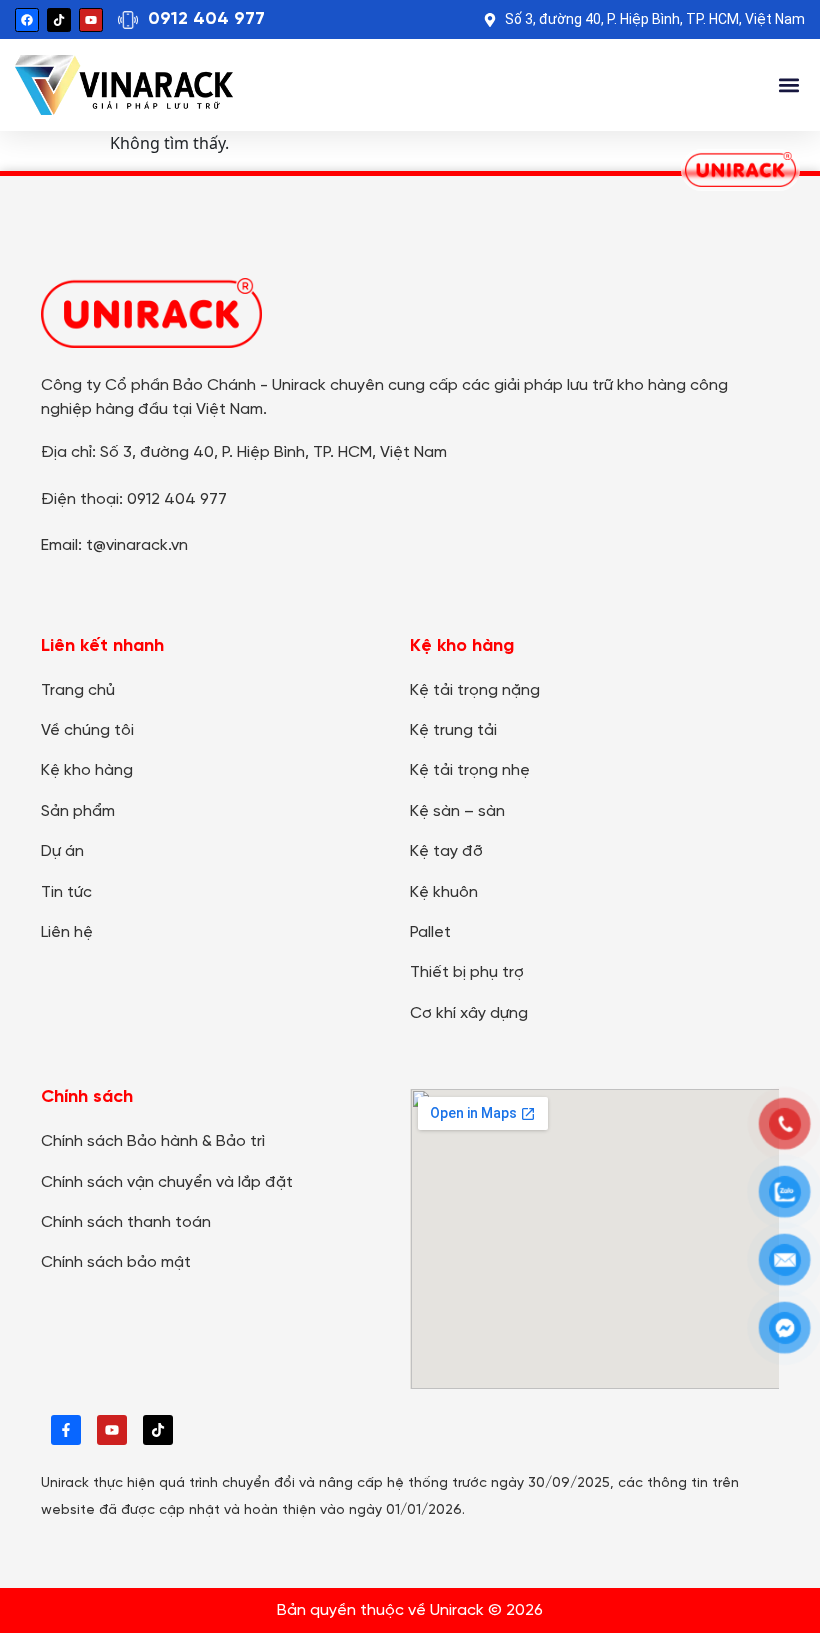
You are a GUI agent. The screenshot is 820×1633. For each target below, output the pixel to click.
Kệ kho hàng (87, 770)
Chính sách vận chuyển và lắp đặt (167, 1182)
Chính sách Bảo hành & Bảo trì (153, 1141)
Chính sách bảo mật (116, 1262)
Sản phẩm (78, 811)
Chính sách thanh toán (126, 1222)
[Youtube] (91, 20)
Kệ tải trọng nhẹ (470, 770)
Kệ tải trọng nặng (475, 690)
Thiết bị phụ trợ (467, 972)
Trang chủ (78, 690)
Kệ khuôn (444, 892)
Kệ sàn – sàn (457, 811)
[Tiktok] (59, 20)
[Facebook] (27, 20)
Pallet (430, 932)
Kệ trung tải (453, 730)
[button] (788, 85)
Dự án (62, 851)
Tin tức (66, 892)
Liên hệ (67, 932)
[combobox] (687, 85)
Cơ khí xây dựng (469, 1013)
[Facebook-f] (66, 1430)
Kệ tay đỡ (446, 851)
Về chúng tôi (87, 730)
